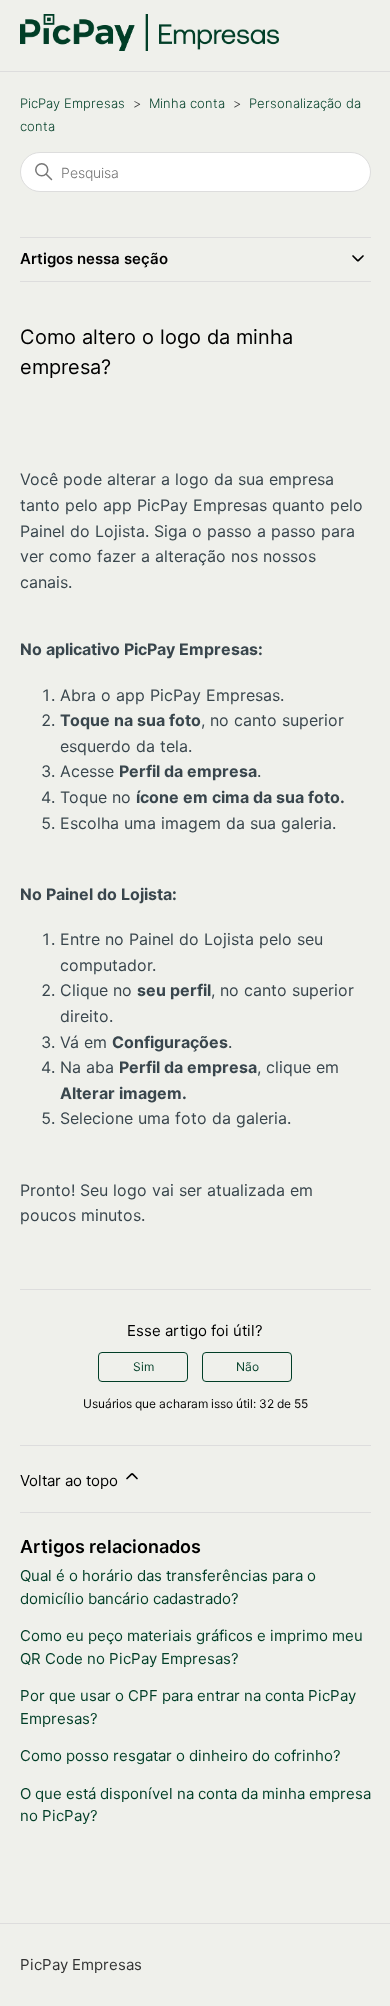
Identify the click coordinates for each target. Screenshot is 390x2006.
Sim (143, 1366)
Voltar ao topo (71, 1480)
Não (247, 1366)
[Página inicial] (150, 45)
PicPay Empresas (72, 103)
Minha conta (187, 103)
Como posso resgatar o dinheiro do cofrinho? (180, 1755)
